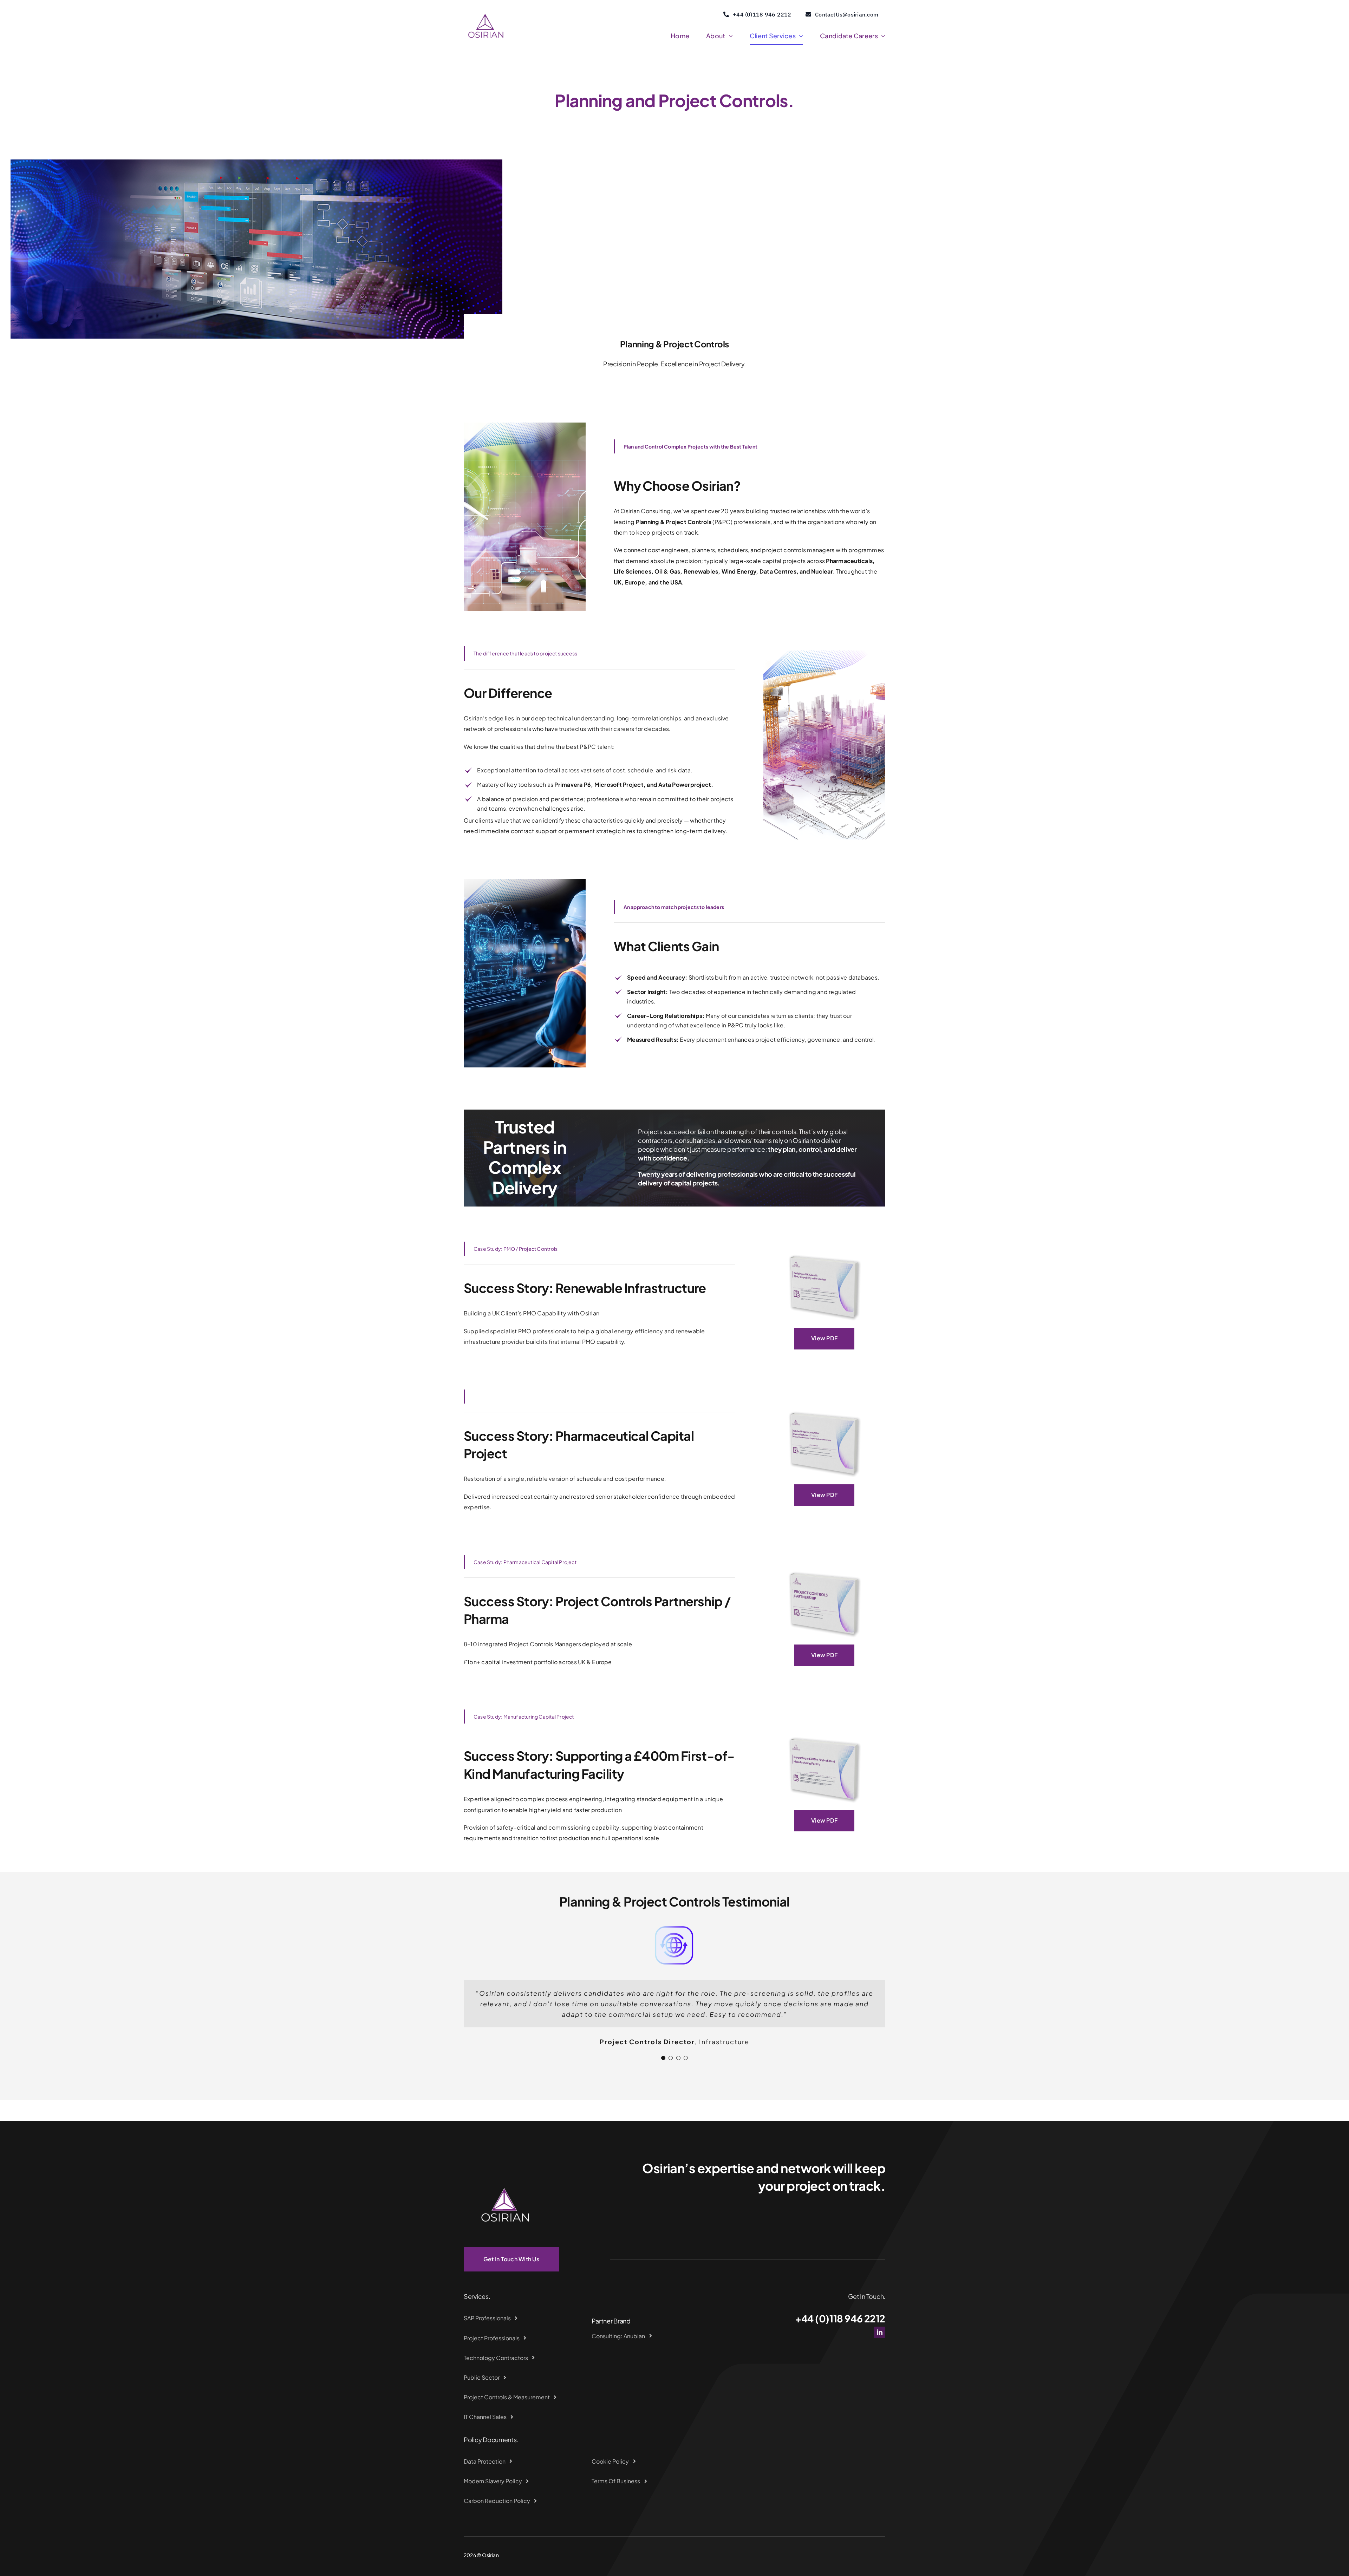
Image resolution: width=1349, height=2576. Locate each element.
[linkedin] (880, 2322)
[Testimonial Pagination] (663, 2047)
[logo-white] (506, 2155)
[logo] (486, 8)
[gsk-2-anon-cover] (824, 1566)
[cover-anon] (824, 1731)
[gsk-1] (824, 1406)
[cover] (824, 1249)
